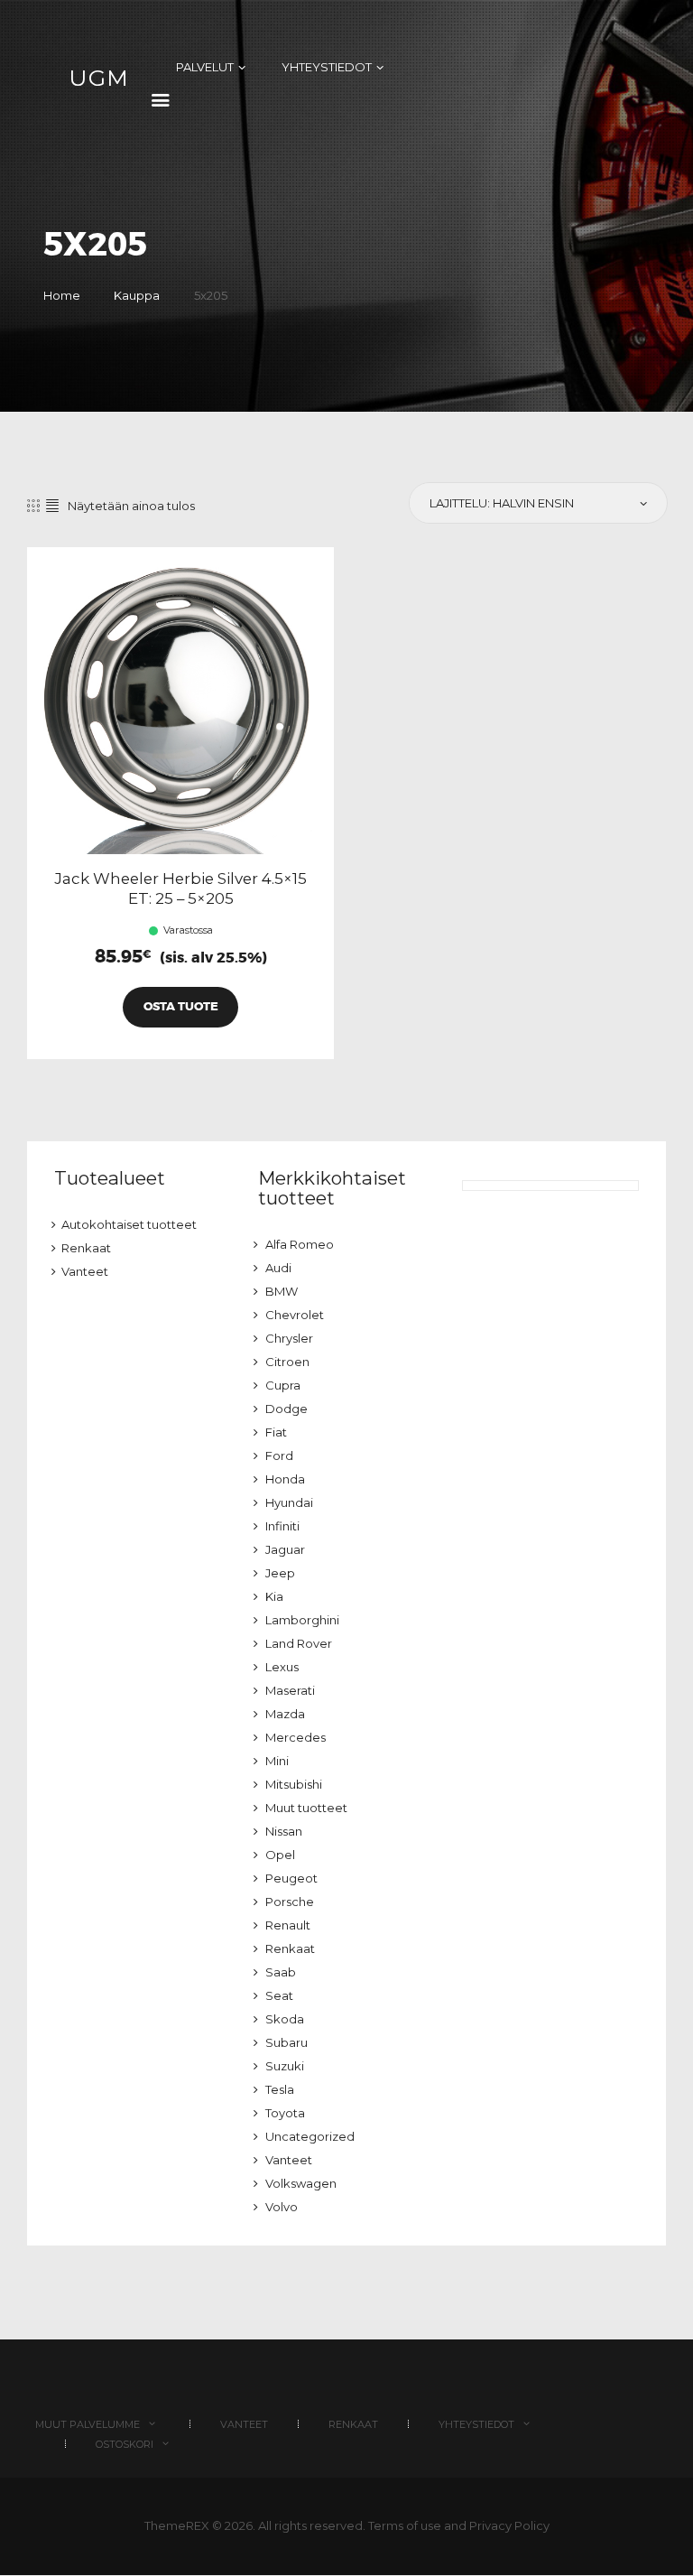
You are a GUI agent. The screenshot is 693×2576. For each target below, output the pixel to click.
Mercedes (296, 1737)
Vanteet (85, 1271)
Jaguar (285, 1549)
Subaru (286, 2042)
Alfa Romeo (300, 1244)
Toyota (285, 2113)
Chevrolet (295, 1315)
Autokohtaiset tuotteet (129, 1224)
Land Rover (299, 1643)
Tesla (280, 2089)
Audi (278, 1268)
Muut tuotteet (306, 1808)
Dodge (286, 1409)
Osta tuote (181, 1006)
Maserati (290, 1690)
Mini (277, 1761)
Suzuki (285, 2066)
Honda (285, 1479)
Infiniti (282, 1526)
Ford (279, 1455)
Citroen (287, 1362)
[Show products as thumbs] (33, 506)
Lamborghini (302, 1620)
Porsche (290, 1902)
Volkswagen (301, 2183)
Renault (288, 1925)
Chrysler (289, 1338)
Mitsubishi (294, 1784)
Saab (281, 1972)
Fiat (276, 1432)
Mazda (285, 1714)
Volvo (282, 2207)
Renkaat (86, 1248)
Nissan (284, 1831)
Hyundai (289, 1502)
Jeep (280, 1573)
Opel (280, 1855)
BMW (282, 1291)
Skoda (285, 2019)
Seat (279, 1995)
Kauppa (137, 295)
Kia (274, 1596)
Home (62, 295)
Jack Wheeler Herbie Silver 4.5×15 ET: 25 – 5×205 (180, 888)
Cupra (283, 1385)
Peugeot (291, 1878)
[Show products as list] (52, 506)
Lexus (282, 1667)
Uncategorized (310, 2136)
